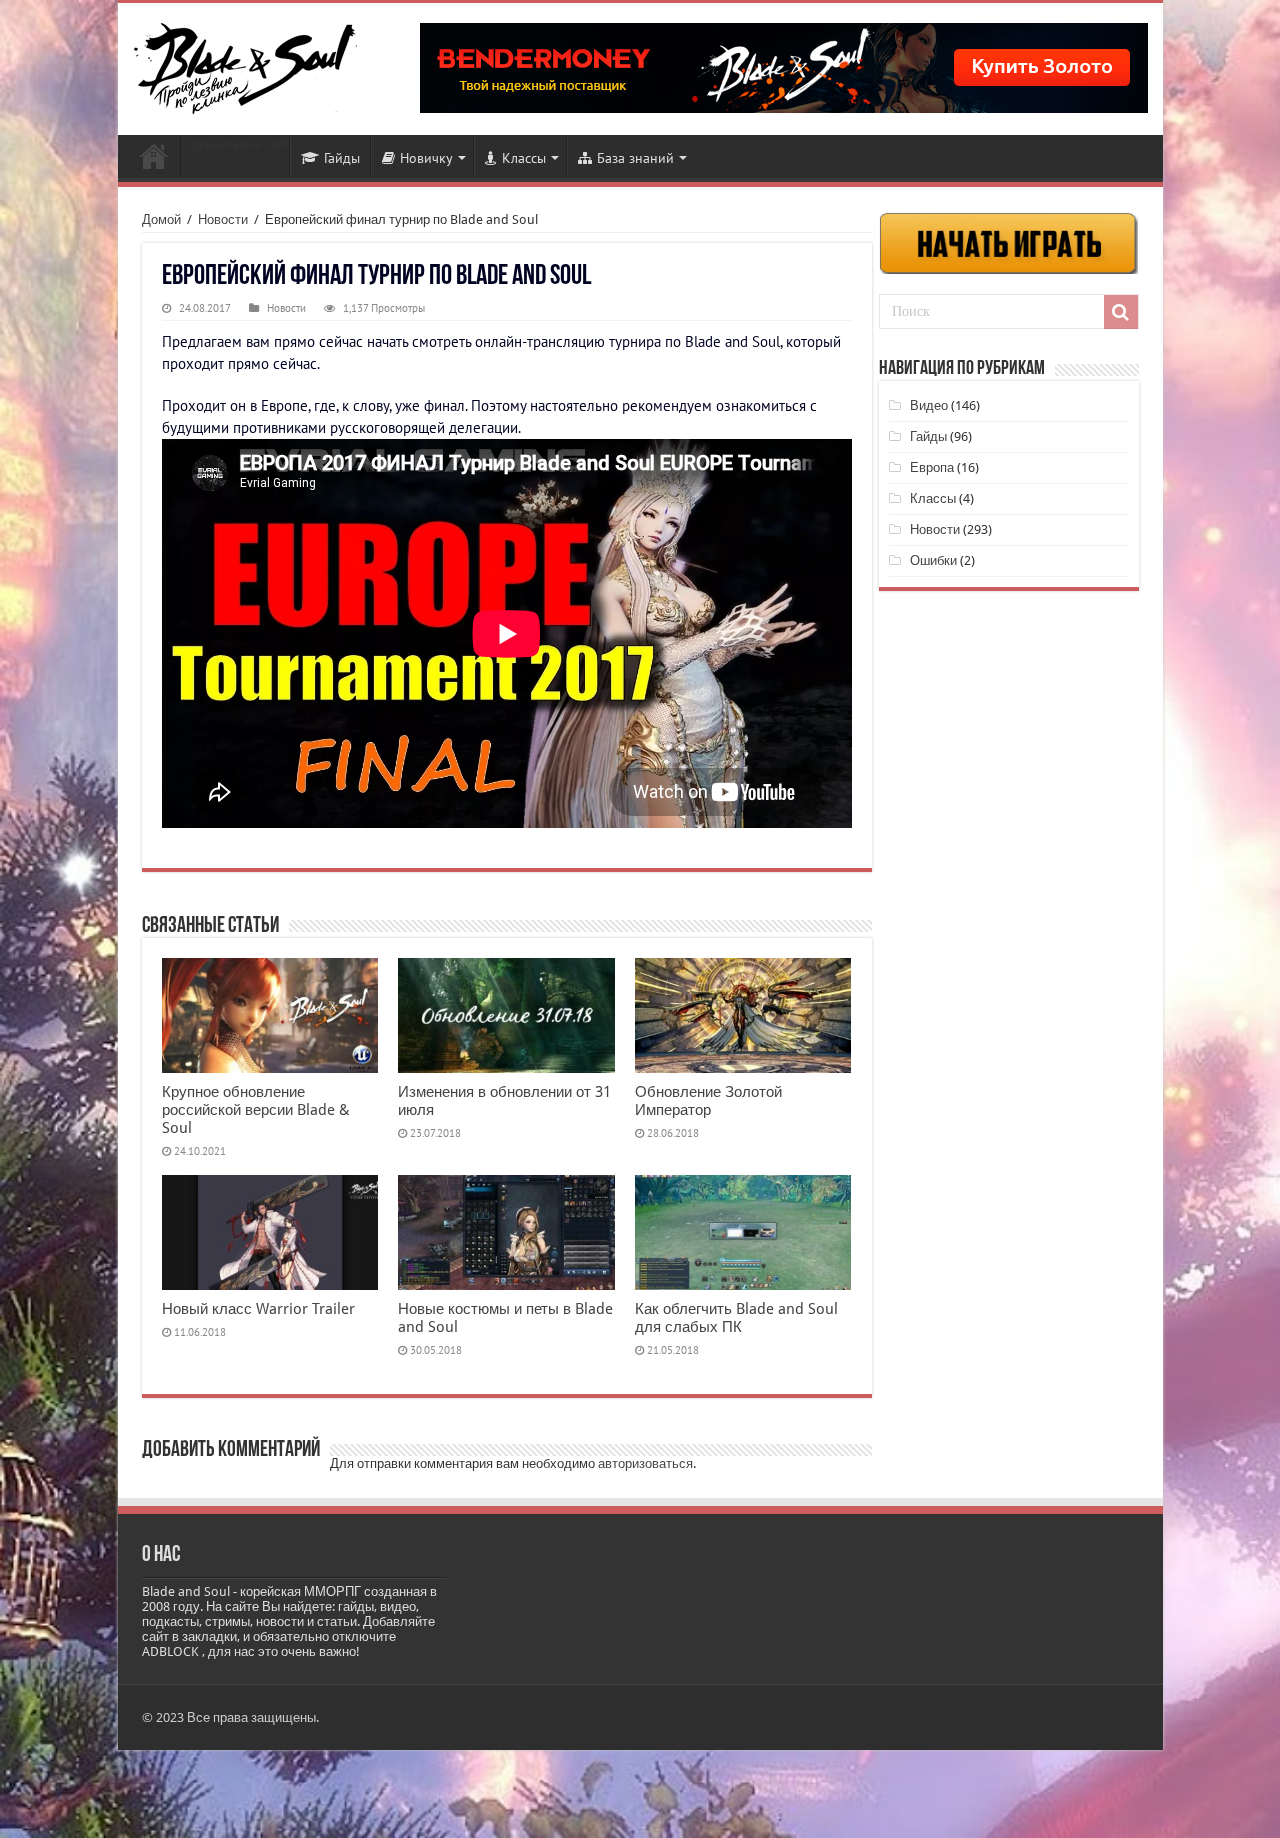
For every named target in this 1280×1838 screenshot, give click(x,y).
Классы (524, 158)
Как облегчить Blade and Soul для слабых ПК (736, 1318)
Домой (161, 219)
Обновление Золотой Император (708, 1101)
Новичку (426, 158)
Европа (932, 467)
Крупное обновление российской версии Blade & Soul (256, 1110)
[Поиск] (1121, 312)
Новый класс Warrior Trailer (258, 1309)
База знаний (635, 158)
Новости (154, 156)
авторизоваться (645, 1463)
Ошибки (933, 560)
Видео (929, 405)
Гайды (342, 158)
